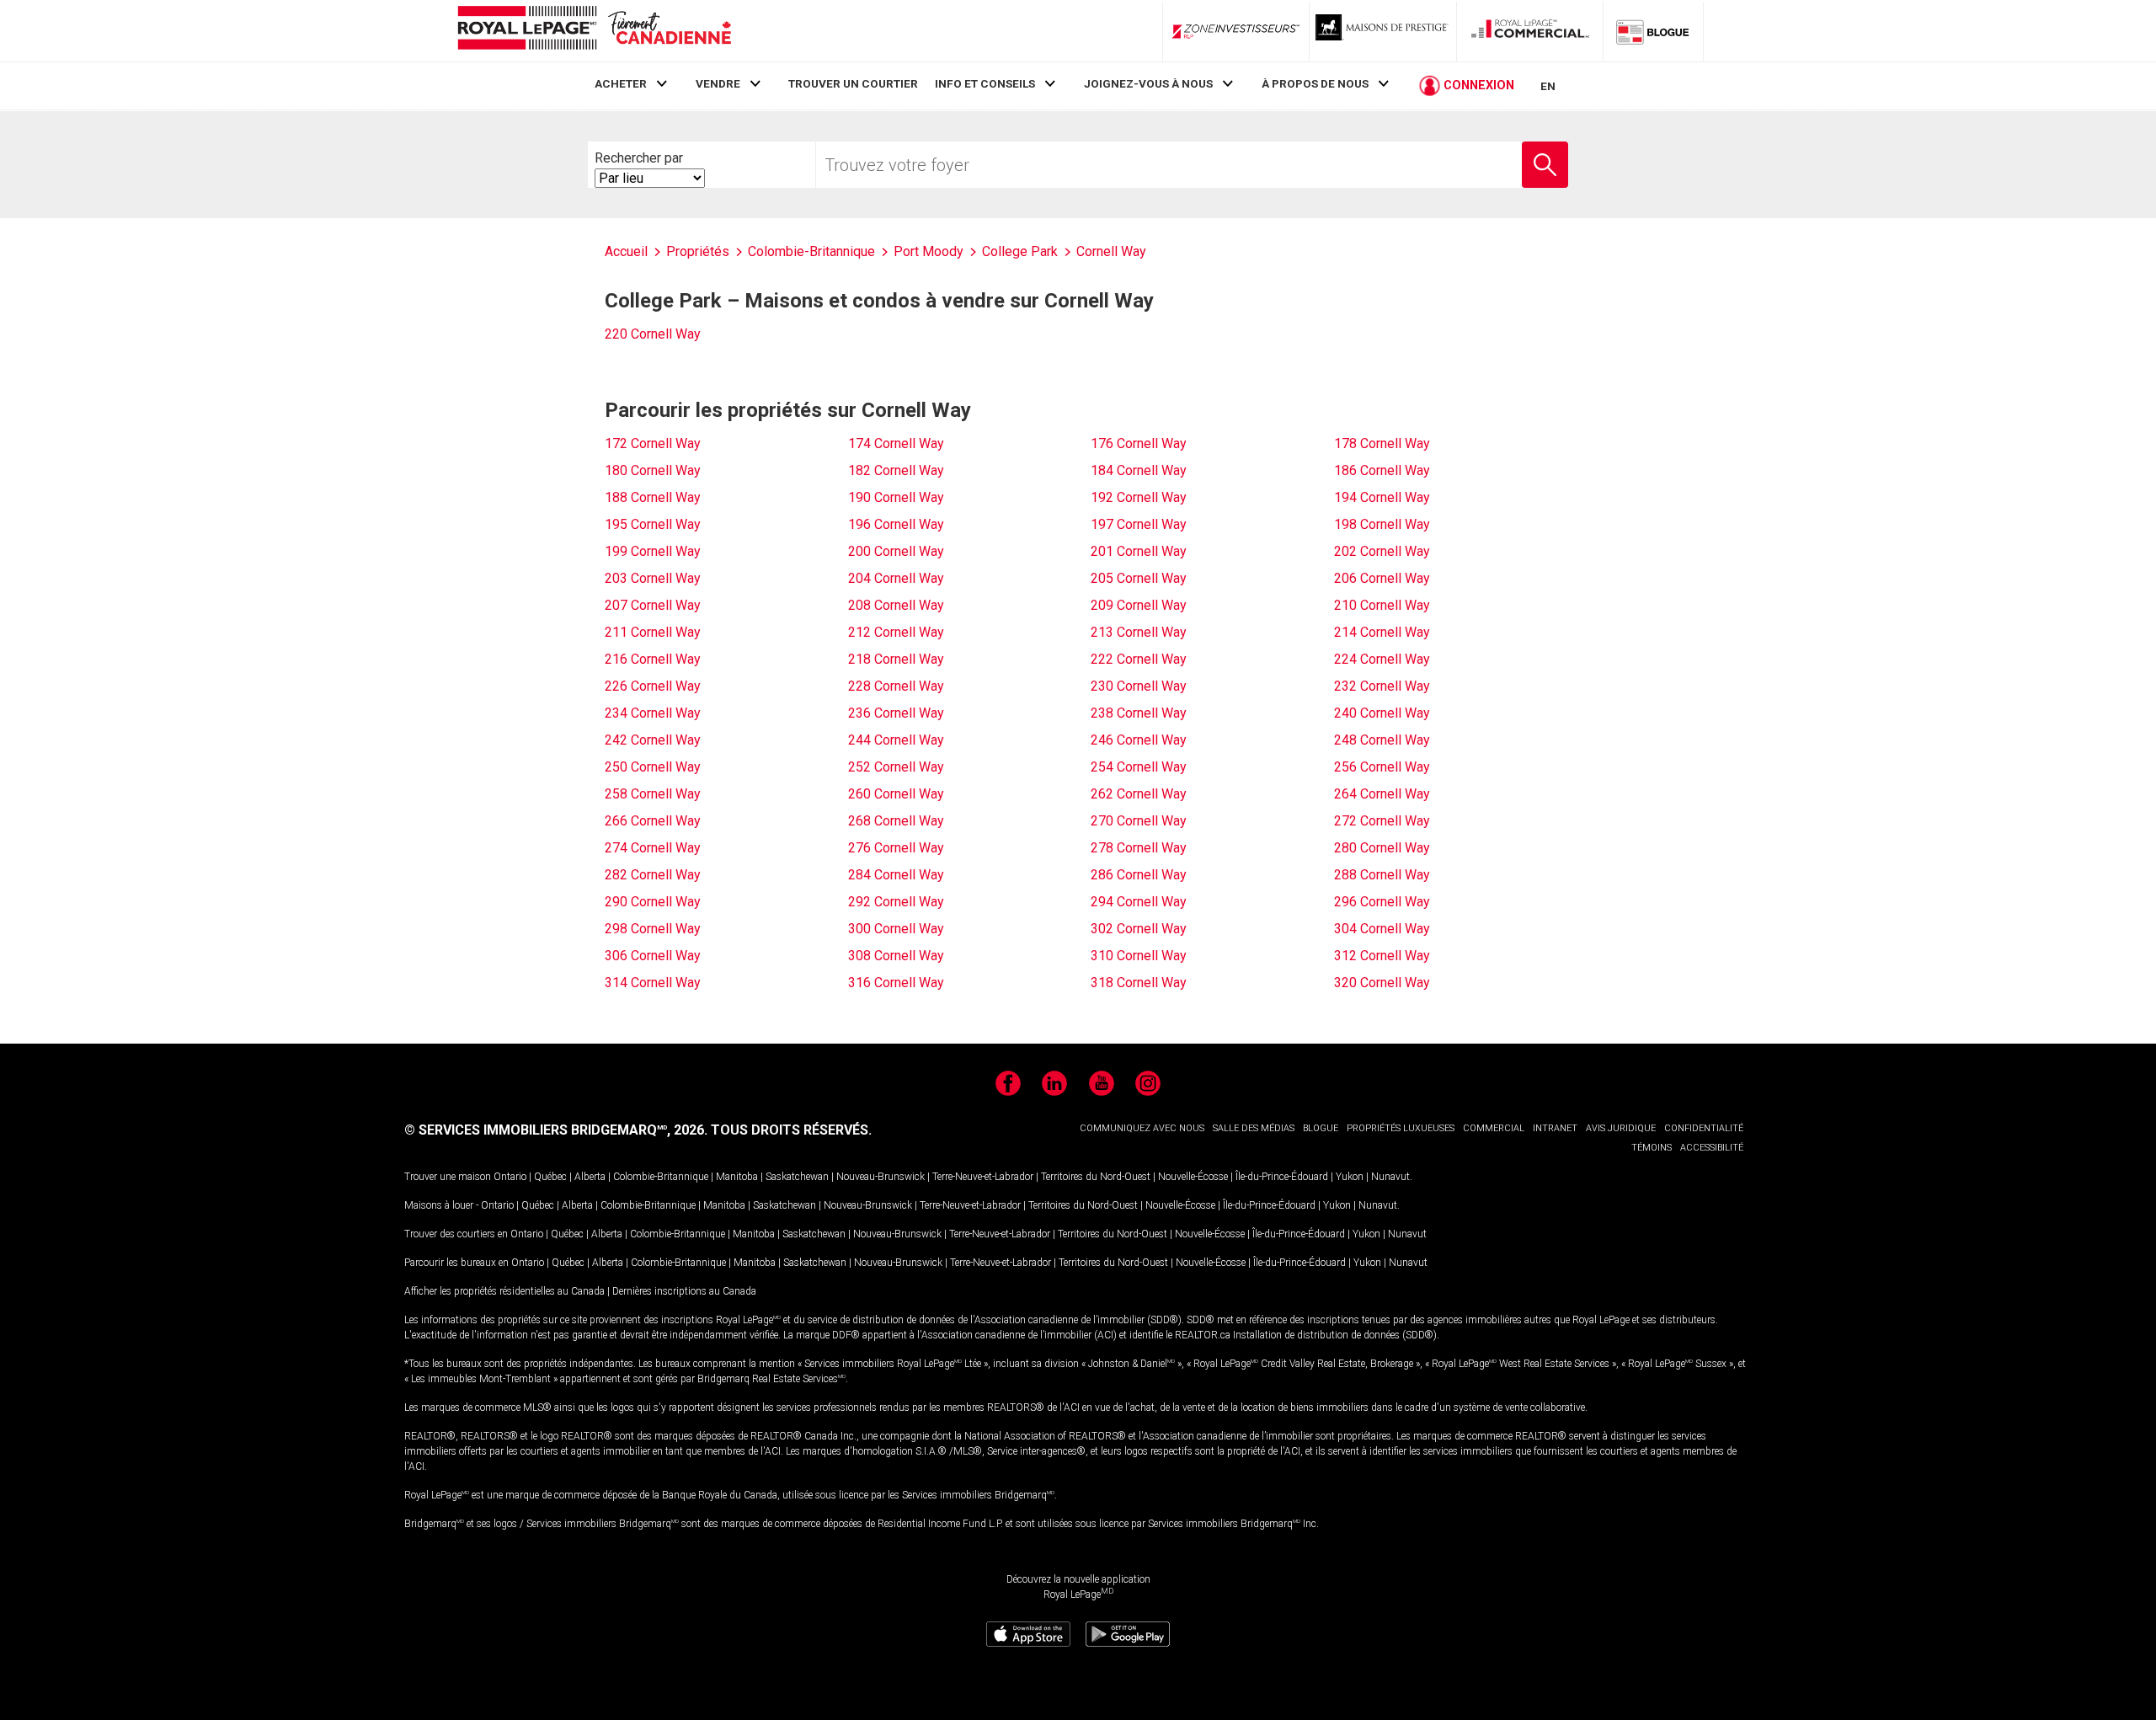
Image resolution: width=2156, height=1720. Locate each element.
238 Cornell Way (1139, 713)
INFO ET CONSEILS (985, 83)
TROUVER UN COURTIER (853, 83)
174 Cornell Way (896, 443)
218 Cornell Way (896, 659)
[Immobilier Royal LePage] (594, 31)
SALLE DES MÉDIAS (1254, 1128)
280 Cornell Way (1382, 848)
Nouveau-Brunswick (881, 1177)
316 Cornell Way (896, 983)
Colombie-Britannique (661, 1177)
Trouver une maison (448, 1177)
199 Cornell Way (653, 551)
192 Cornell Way (1139, 497)
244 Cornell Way (896, 740)
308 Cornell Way (896, 956)
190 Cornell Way (896, 497)
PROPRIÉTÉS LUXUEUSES (1401, 1128)
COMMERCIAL (1494, 1128)
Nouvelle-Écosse (1193, 1177)
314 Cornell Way (653, 983)
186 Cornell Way (1382, 470)
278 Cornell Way (1139, 848)
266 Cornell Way (653, 821)
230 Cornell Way (1139, 686)
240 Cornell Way (1382, 713)
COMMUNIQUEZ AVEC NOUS (1142, 1128)
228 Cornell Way (896, 686)
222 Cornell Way (1139, 659)
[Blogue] (1653, 31)
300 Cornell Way (896, 929)
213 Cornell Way (1139, 632)
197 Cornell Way (1139, 524)
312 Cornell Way (1382, 956)
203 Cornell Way (653, 578)
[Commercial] (1530, 31)
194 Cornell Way (1382, 497)
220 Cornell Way (653, 334)
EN (1548, 86)
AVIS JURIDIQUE (1621, 1128)
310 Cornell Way (1139, 956)
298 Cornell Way (653, 929)
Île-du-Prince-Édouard (1282, 1177)
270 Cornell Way (1139, 821)
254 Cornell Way (1139, 767)
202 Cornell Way (1382, 551)
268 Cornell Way (896, 821)
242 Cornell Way (653, 740)
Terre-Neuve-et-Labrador (983, 1177)
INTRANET (1555, 1128)
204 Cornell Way (896, 578)
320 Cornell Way (1382, 983)
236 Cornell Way (896, 713)
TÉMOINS (1652, 1148)
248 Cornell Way (1382, 740)
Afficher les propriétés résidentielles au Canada (504, 1291)
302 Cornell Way (1139, 929)
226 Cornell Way (653, 686)
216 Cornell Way (653, 659)
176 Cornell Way (1139, 443)
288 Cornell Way (1382, 875)
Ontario (510, 1177)
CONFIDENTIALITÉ (1704, 1128)
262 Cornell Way (1139, 794)
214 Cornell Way (1382, 632)
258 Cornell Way (653, 794)
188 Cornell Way (653, 497)
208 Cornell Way (896, 605)
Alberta (590, 1177)
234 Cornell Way (653, 713)
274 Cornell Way (653, 848)
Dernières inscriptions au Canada (684, 1291)
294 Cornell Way (1139, 902)
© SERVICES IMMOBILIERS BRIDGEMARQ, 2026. (556, 1130)
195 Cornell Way (653, 524)
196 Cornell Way (896, 524)
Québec (550, 1177)
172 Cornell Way (653, 443)
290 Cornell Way (653, 902)
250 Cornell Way (653, 767)
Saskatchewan (797, 1177)
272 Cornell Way (1382, 821)
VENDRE (718, 83)
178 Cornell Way (1382, 443)
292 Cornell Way (896, 902)
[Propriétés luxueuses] (1383, 31)
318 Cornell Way (1139, 983)
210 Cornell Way (1382, 605)
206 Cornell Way (1382, 578)
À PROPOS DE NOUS (1315, 83)
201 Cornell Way (1139, 551)
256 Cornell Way (1382, 767)
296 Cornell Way (1382, 902)
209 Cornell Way (1139, 605)
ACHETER (621, 83)
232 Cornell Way (1382, 686)
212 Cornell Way (896, 632)
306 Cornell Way (653, 956)
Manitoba (737, 1177)
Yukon (1350, 1177)
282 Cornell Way (653, 875)
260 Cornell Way (896, 794)
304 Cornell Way (1382, 929)
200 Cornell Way (896, 551)
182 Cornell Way (896, 470)
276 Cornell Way (896, 848)
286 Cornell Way (1139, 875)
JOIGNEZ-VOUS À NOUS (1148, 83)
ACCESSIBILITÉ (1712, 1148)
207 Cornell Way (653, 605)
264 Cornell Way (1382, 794)
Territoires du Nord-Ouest (1096, 1177)
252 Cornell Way (896, 767)
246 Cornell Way (1139, 740)
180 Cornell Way (653, 470)
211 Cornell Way (653, 632)
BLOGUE (1321, 1128)
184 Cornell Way (1139, 470)
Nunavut (1390, 1177)
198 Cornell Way (1382, 524)
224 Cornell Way (1382, 659)
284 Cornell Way (896, 875)
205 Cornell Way (1139, 578)
